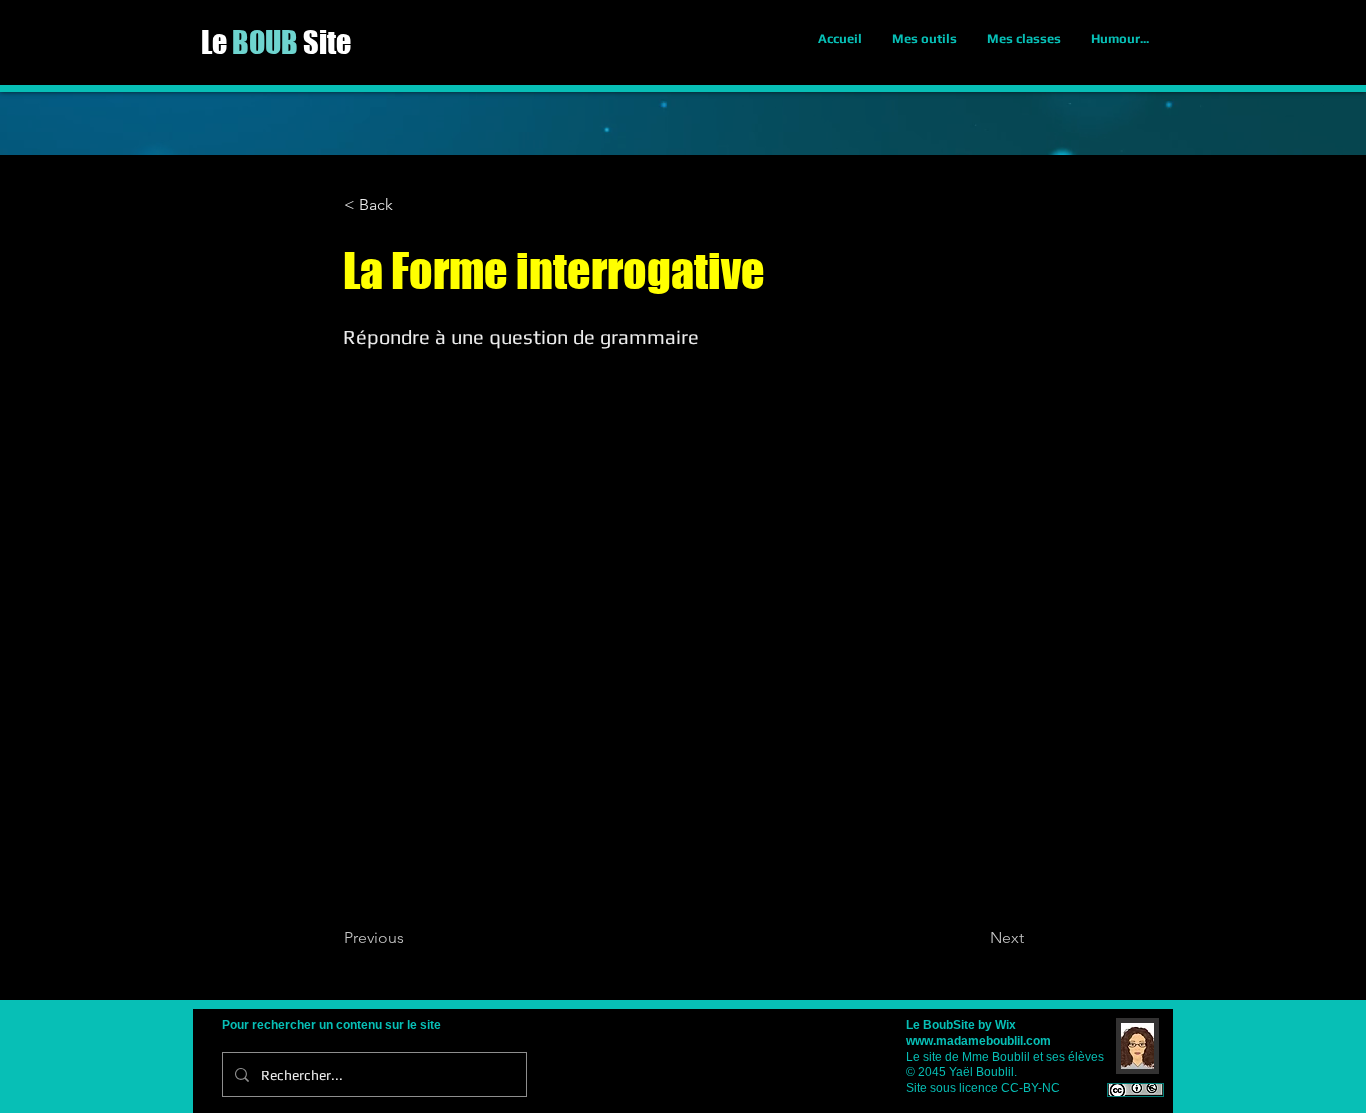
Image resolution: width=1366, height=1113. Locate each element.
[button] (410, 205)
